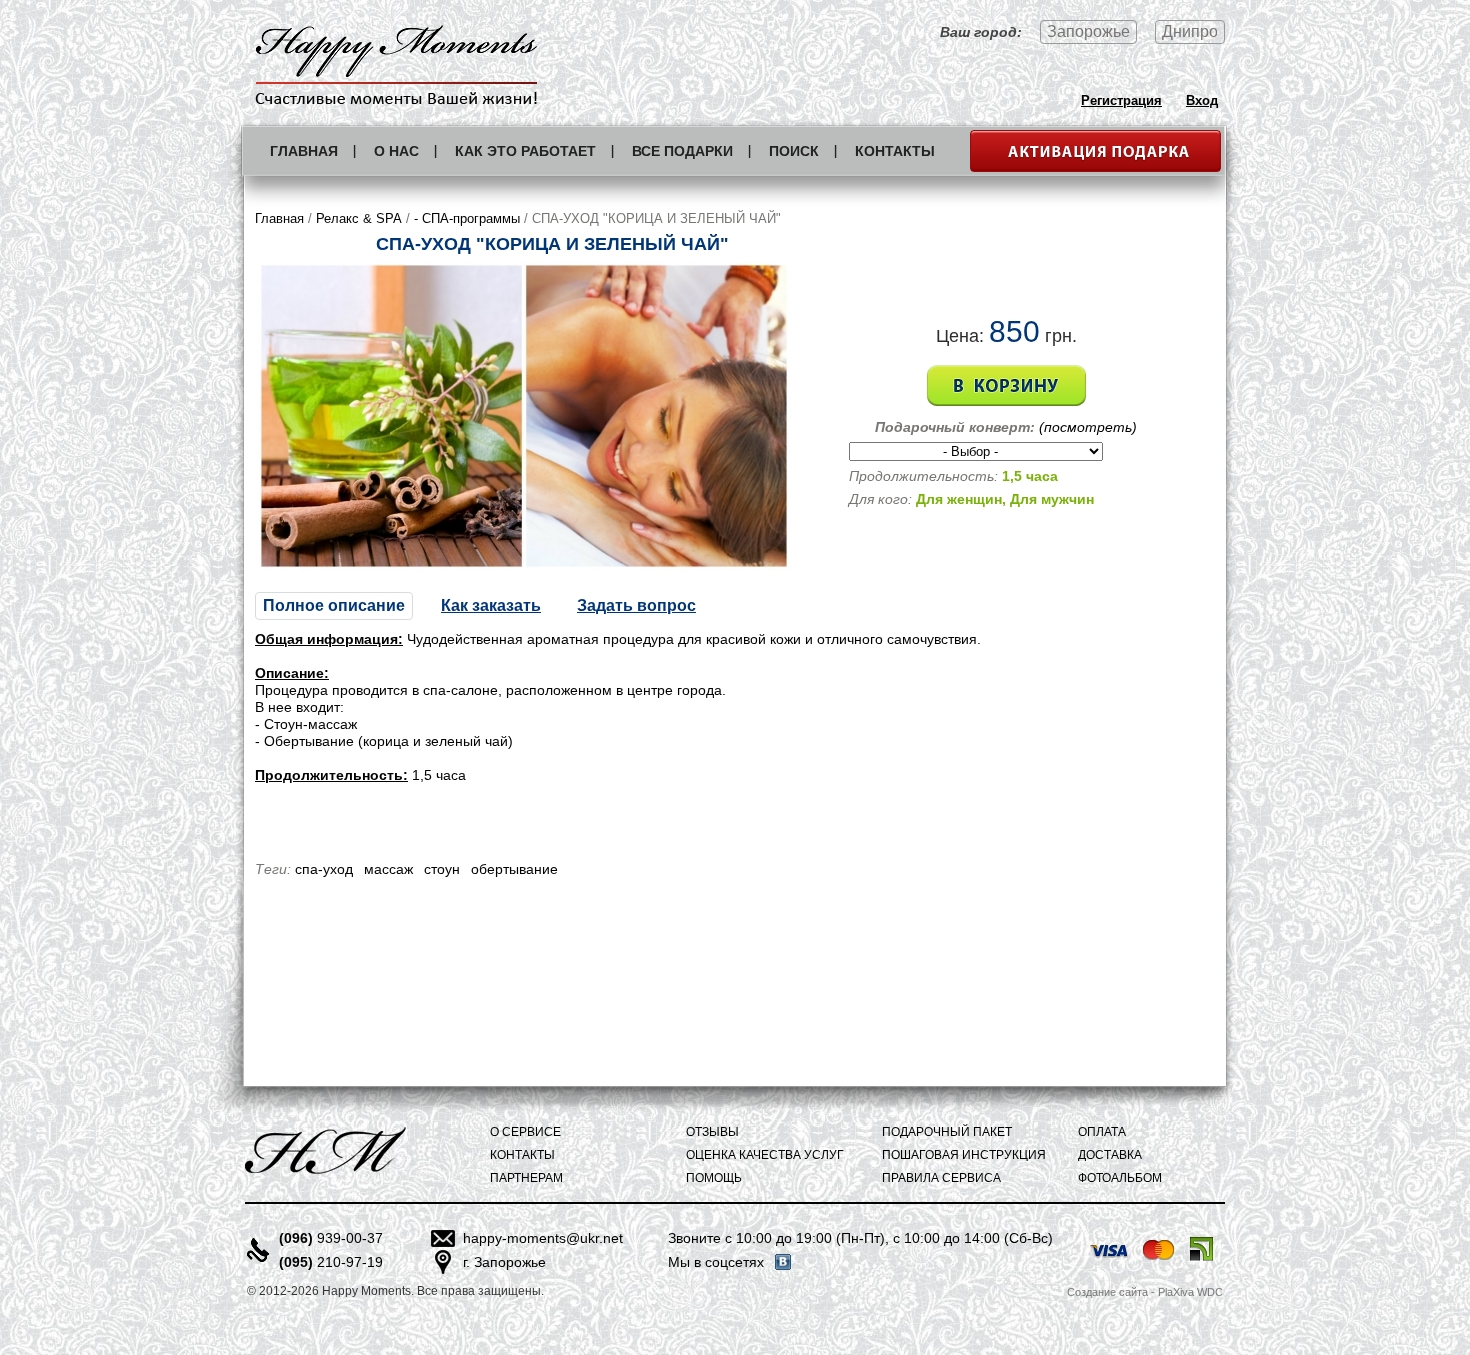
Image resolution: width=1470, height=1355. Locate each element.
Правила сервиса (941, 1178)
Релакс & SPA (359, 218)
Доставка (1110, 1155)
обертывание (514, 869)
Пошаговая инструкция (964, 1155)
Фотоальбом (1120, 1178)
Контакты (895, 151)
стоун (442, 869)
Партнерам (526, 1178)
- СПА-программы (467, 218)
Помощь (714, 1178)
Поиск (794, 151)
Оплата (1102, 1132)
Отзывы (712, 1132)
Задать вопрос (636, 605)
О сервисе (525, 1132)
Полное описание (334, 605)
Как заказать (491, 605)
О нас (396, 151)
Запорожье (1088, 31)
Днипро (1190, 31)
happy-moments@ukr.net (543, 1238)
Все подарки (682, 151)
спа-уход (324, 869)
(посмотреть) (1088, 427)
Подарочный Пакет (947, 1132)
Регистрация (1121, 100)
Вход (1202, 100)
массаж (388, 869)
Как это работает (525, 151)
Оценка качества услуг (765, 1155)
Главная (304, 151)
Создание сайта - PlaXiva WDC (1145, 1292)
